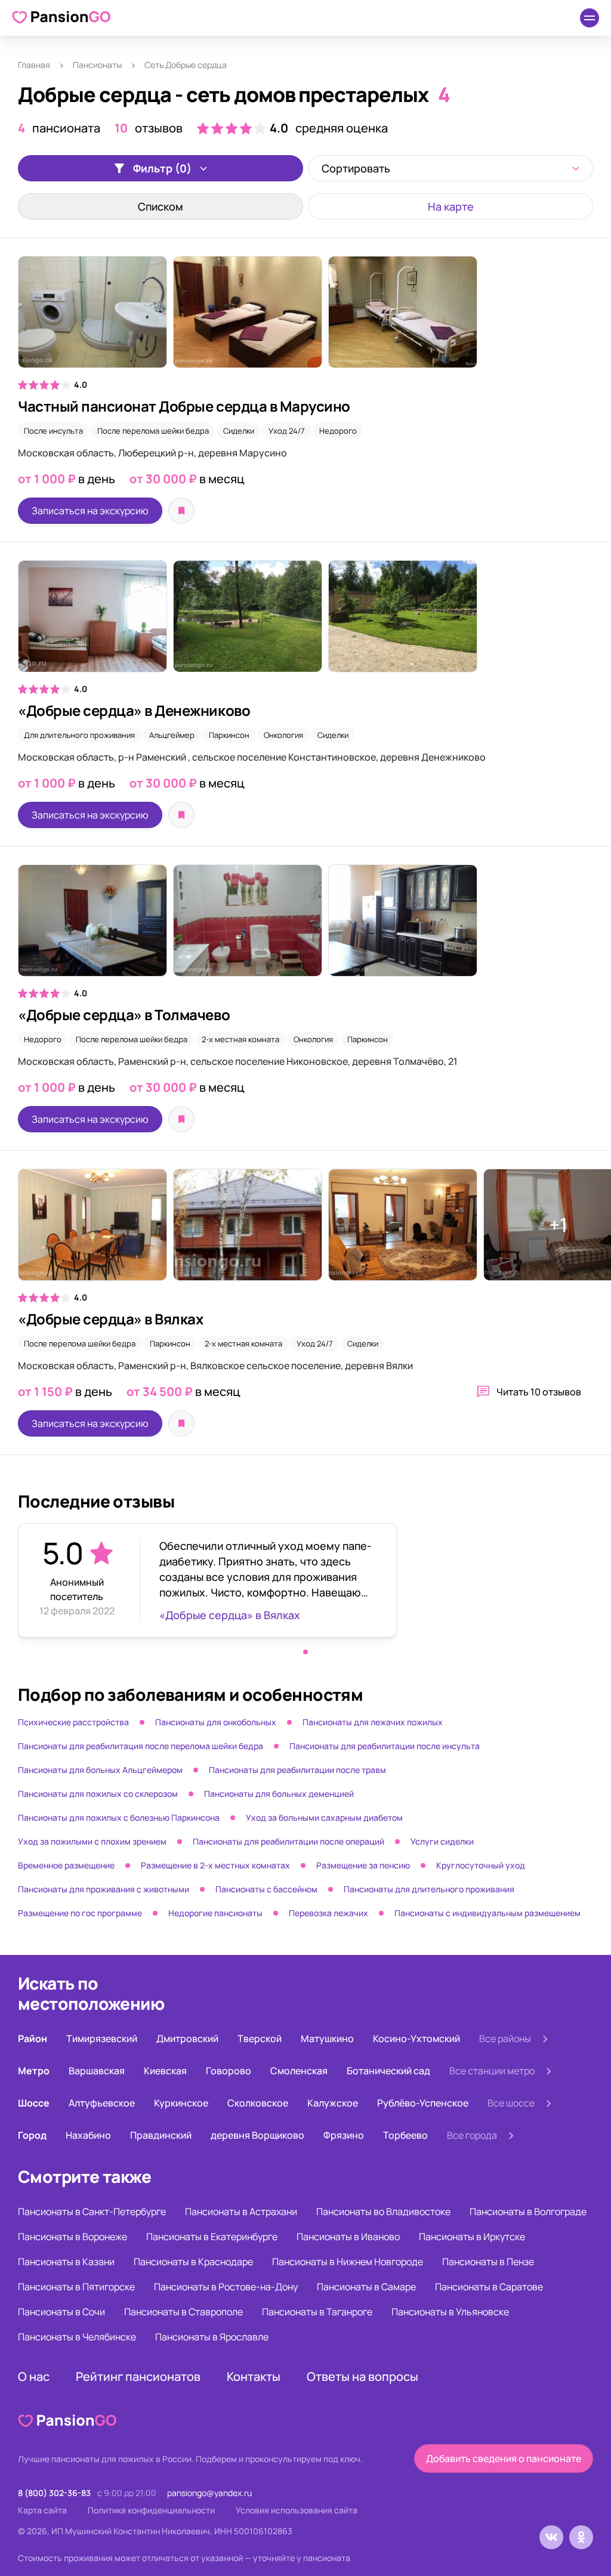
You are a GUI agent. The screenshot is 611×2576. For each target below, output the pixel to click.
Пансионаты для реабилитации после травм (297, 1770)
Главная (34, 65)
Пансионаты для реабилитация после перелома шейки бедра (141, 1746)
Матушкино (327, 2038)
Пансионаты (97, 65)
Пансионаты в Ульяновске (450, 2312)
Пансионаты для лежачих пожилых (373, 1722)
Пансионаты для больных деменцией (279, 1794)
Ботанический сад (388, 2071)
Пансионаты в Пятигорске (76, 2287)
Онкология (283, 735)
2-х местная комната (240, 1039)
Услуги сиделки (442, 1841)
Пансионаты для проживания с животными (104, 1889)
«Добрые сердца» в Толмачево (124, 1014)
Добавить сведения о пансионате (504, 2458)
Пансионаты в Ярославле (212, 2337)
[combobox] (450, 168)
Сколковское (258, 2103)
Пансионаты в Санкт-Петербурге (92, 2211)
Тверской (260, 2038)
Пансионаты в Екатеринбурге (212, 2237)
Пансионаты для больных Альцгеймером (100, 1770)
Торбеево (405, 2135)
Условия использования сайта (297, 2510)
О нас (34, 2376)
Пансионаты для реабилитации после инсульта (385, 1746)
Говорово (229, 2071)
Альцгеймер (172, 735)
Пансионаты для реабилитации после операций (288, 1841)
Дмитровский (187, 2038)
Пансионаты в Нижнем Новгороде (348, 2262)
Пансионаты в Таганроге (317, 2312)
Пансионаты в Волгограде (528, 2211)
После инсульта (53, 431)
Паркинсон (229, 735)
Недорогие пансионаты (215, 1913)
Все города (472, 2135)
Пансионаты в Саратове (489, 2287)
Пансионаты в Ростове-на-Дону (226, 2287)
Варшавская (97, 2071)
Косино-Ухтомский (416, 2038)
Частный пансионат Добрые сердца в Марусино (184, 406)
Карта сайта (42, 2510)
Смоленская (299, 2071)
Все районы (505, 2038)
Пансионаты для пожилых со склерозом (98, 1794)
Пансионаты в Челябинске (77, 2337)
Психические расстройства (73, 1722)
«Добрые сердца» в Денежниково (134, 710)
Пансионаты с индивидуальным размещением (487, 1913)
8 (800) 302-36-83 (54, 2493)
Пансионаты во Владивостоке (383, 2211)
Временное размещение (66, 1865)
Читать (539, 1392)
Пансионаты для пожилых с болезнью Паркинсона (119, 1817)
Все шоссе (511, 2103)
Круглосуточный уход (481, 1865)
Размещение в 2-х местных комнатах (215, 1865)
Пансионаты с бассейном (266, 1889)
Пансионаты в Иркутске (472, 2237)
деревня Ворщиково (257, 2135)
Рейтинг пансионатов (138, 2376)
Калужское (333, 2103)
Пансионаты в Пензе (488, 2262)
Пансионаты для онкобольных (216, 1722)
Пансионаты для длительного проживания (429, 1889)
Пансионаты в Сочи (61, 2312)
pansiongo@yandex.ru (209, 2493)
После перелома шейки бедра (153, 431)
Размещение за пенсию (363, 1865)
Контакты (254, 2376)
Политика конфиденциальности (151, 2510)
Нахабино (88, 2135)
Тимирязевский (102, 2038)
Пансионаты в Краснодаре (193, 2262)
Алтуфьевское (102, 2103)
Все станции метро (492, 2071)
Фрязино (344, 2135)
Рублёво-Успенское (423, 2103)
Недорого (338, 431)
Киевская (165, 2071)
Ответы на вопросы (362, 2376)
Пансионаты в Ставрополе (183, 2312)
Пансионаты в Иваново (348, 2237)
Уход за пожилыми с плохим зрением (92, 1841)
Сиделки (239, 431)
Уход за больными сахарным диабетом (324, 1817)
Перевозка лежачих (328, 1913)
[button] (305, 1652)
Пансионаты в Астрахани (241, 2211)
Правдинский (161, 2135)
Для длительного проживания (79, 735)
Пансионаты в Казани (66, 2262)
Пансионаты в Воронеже (72, 2237)
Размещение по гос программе (80, 1913)
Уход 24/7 (287, 431)
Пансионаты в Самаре (366, 2287)
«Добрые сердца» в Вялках (110, 1319)
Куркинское (181, 2103)
